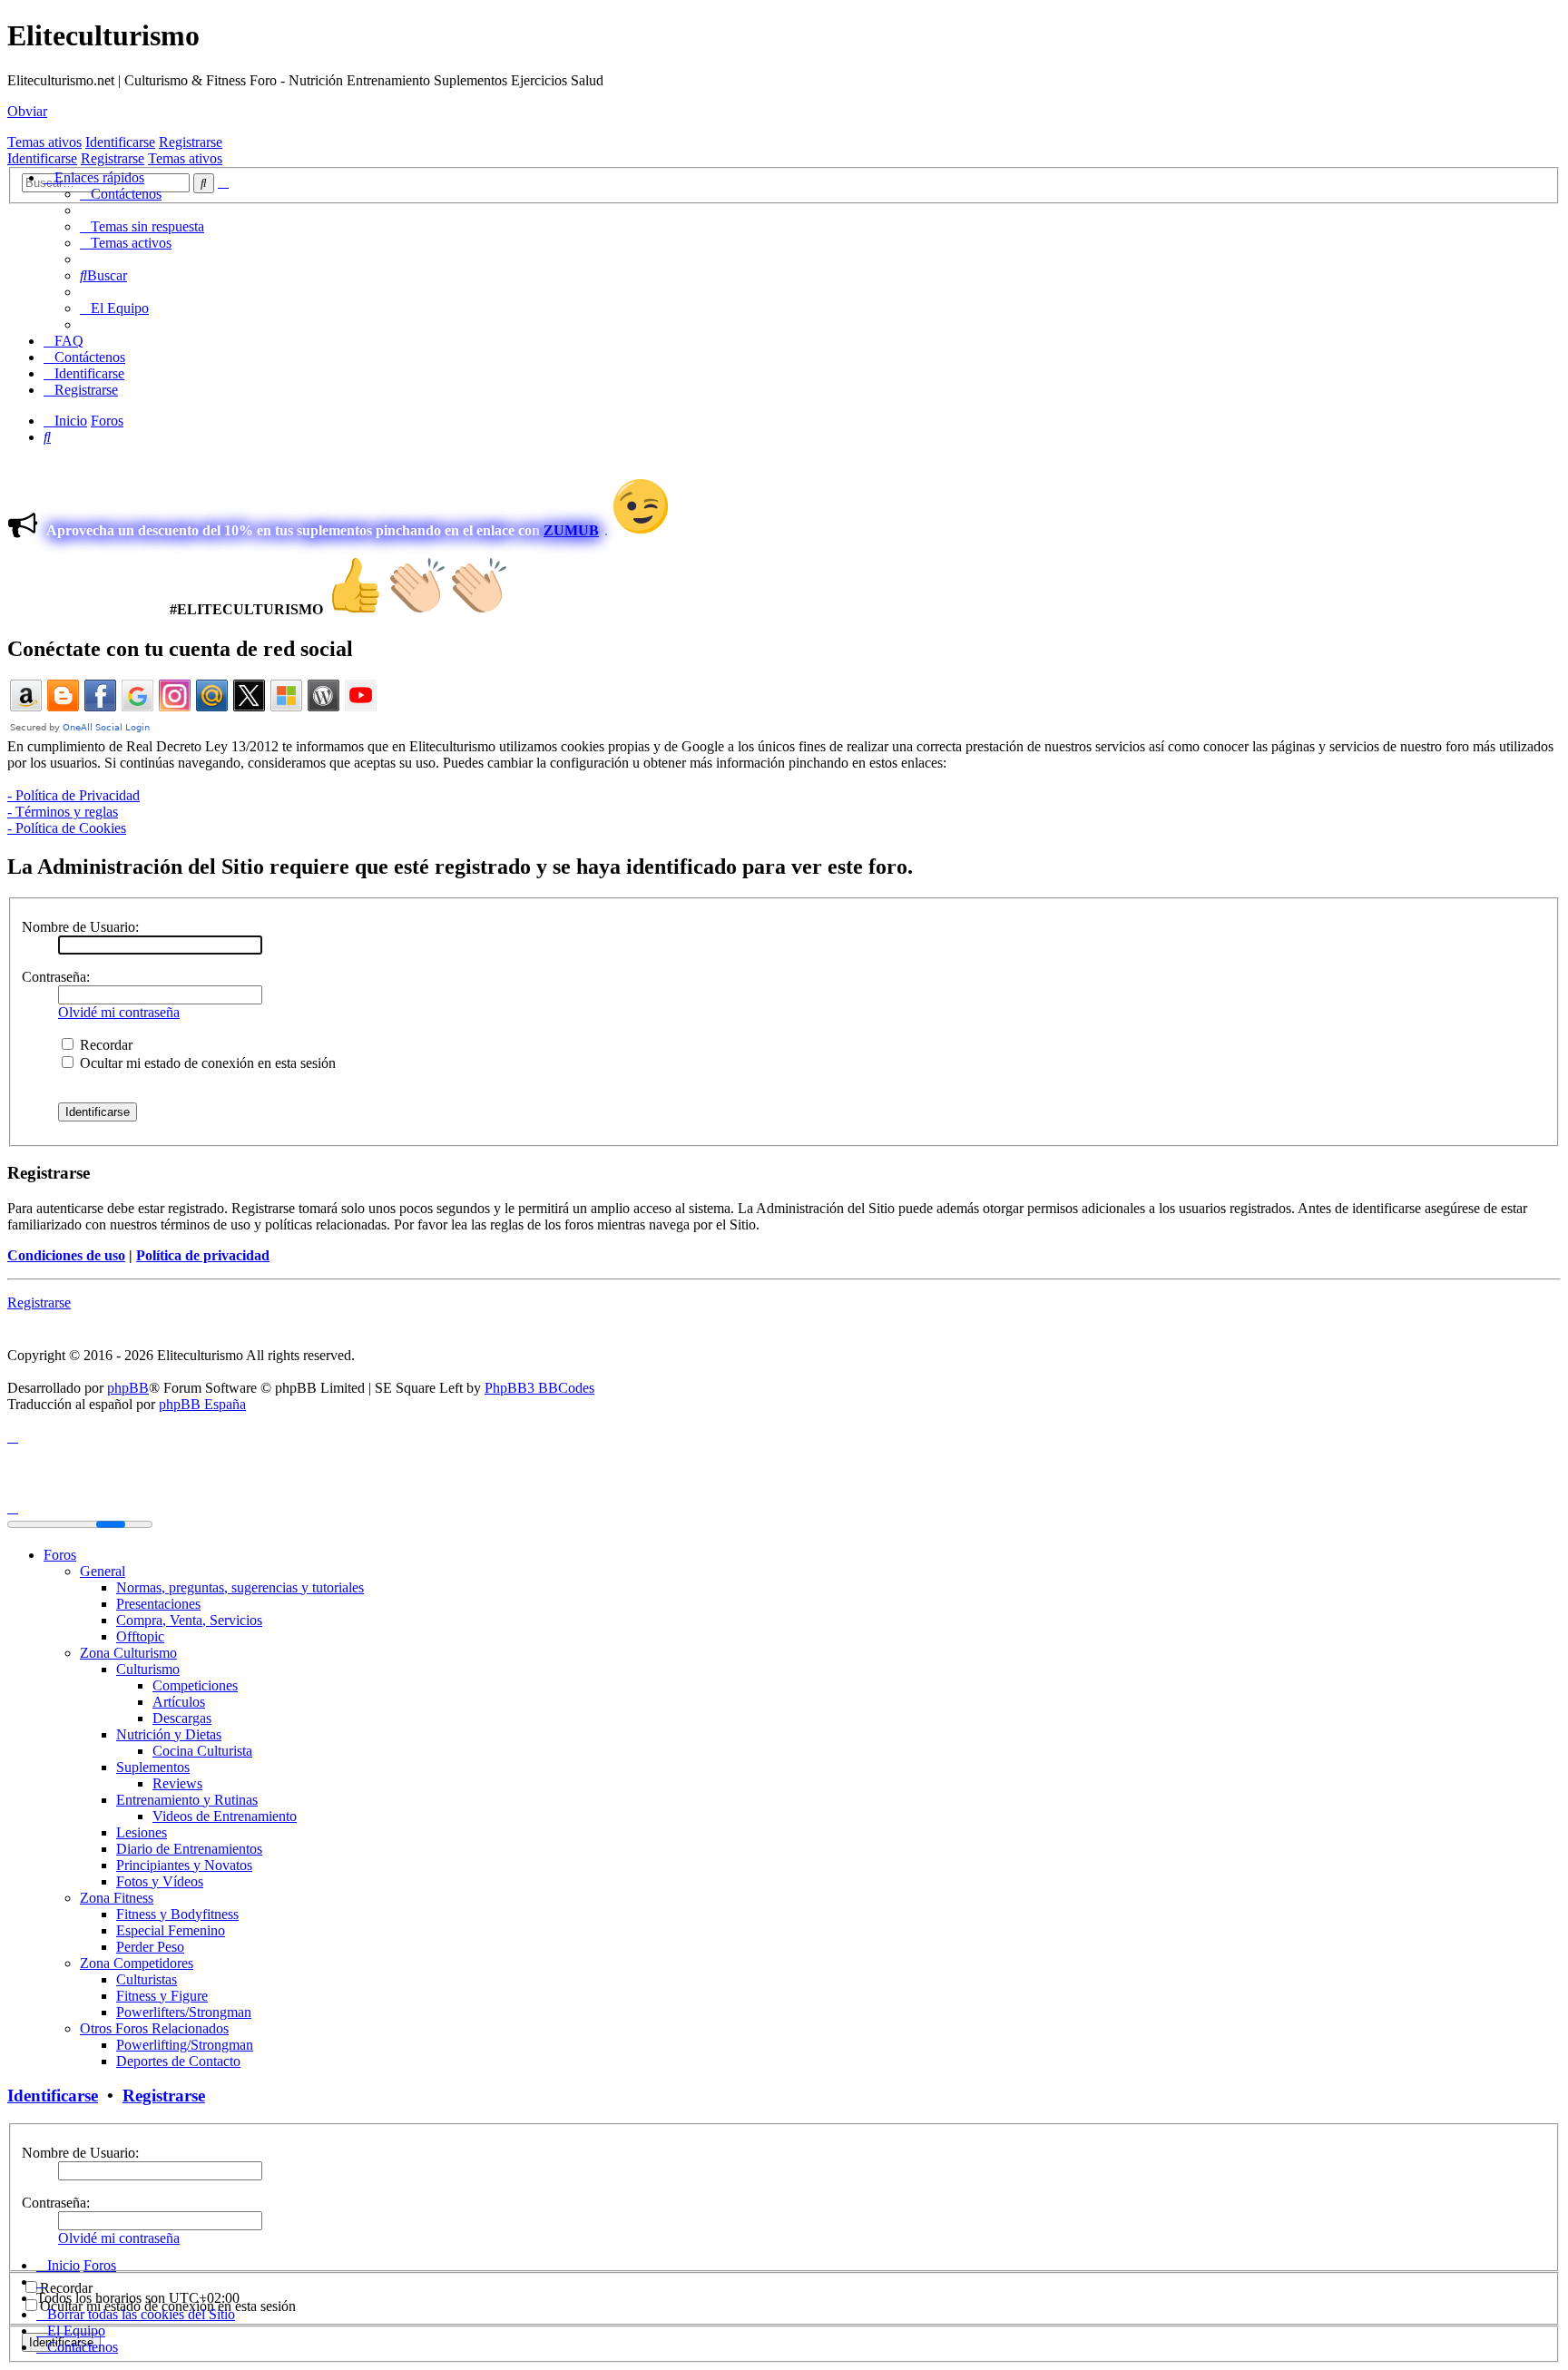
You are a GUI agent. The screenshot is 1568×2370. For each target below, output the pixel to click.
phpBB (128, 1388)
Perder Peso (150, 1947)
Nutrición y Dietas (169, 1734)
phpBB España (202, 1404)
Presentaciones (158, 1604)
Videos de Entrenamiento (225, 1816)
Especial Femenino (171, 1930)
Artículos (179, 1702)
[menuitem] (121, 194)
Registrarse (191, 142)
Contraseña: (56, 977)
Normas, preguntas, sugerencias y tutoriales (240, 1587)
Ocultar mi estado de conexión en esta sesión (206, 1063)
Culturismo (148, 1669)
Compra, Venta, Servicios (189, 1620)
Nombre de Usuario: (80, 927)
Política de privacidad (203, 1255)
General (103, 1571)
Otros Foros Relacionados (154, 2028)
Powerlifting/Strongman (185, 2045)
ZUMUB (571, 530)
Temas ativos (44, 142)
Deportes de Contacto (178, 2061)
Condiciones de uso (66, 1255)
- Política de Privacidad (73, 795)
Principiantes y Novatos (184, 1865)
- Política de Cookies (67, 828)
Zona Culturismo (128, 1653)
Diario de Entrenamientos (189, 1849)
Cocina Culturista (202, 1751)
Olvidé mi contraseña (119, 1012)
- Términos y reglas (63, 812)
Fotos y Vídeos (160, 1881)
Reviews (177, 1783)
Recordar (104, 1045)
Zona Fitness (117, 1898)
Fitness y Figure (162, 1996)
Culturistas (147, 1979)
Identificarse (120, 142)
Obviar (27, 111)
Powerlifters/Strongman (184, 2012)
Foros (60, 1555)
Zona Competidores (137, 1963)
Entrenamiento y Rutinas (187, 1800)
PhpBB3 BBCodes (539, 1388)
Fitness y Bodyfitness (177, 1914)
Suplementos (153, 1767)
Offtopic (140, 1636)
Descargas (182, 1718)
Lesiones (142, 1832)
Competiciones (195, 1685)
